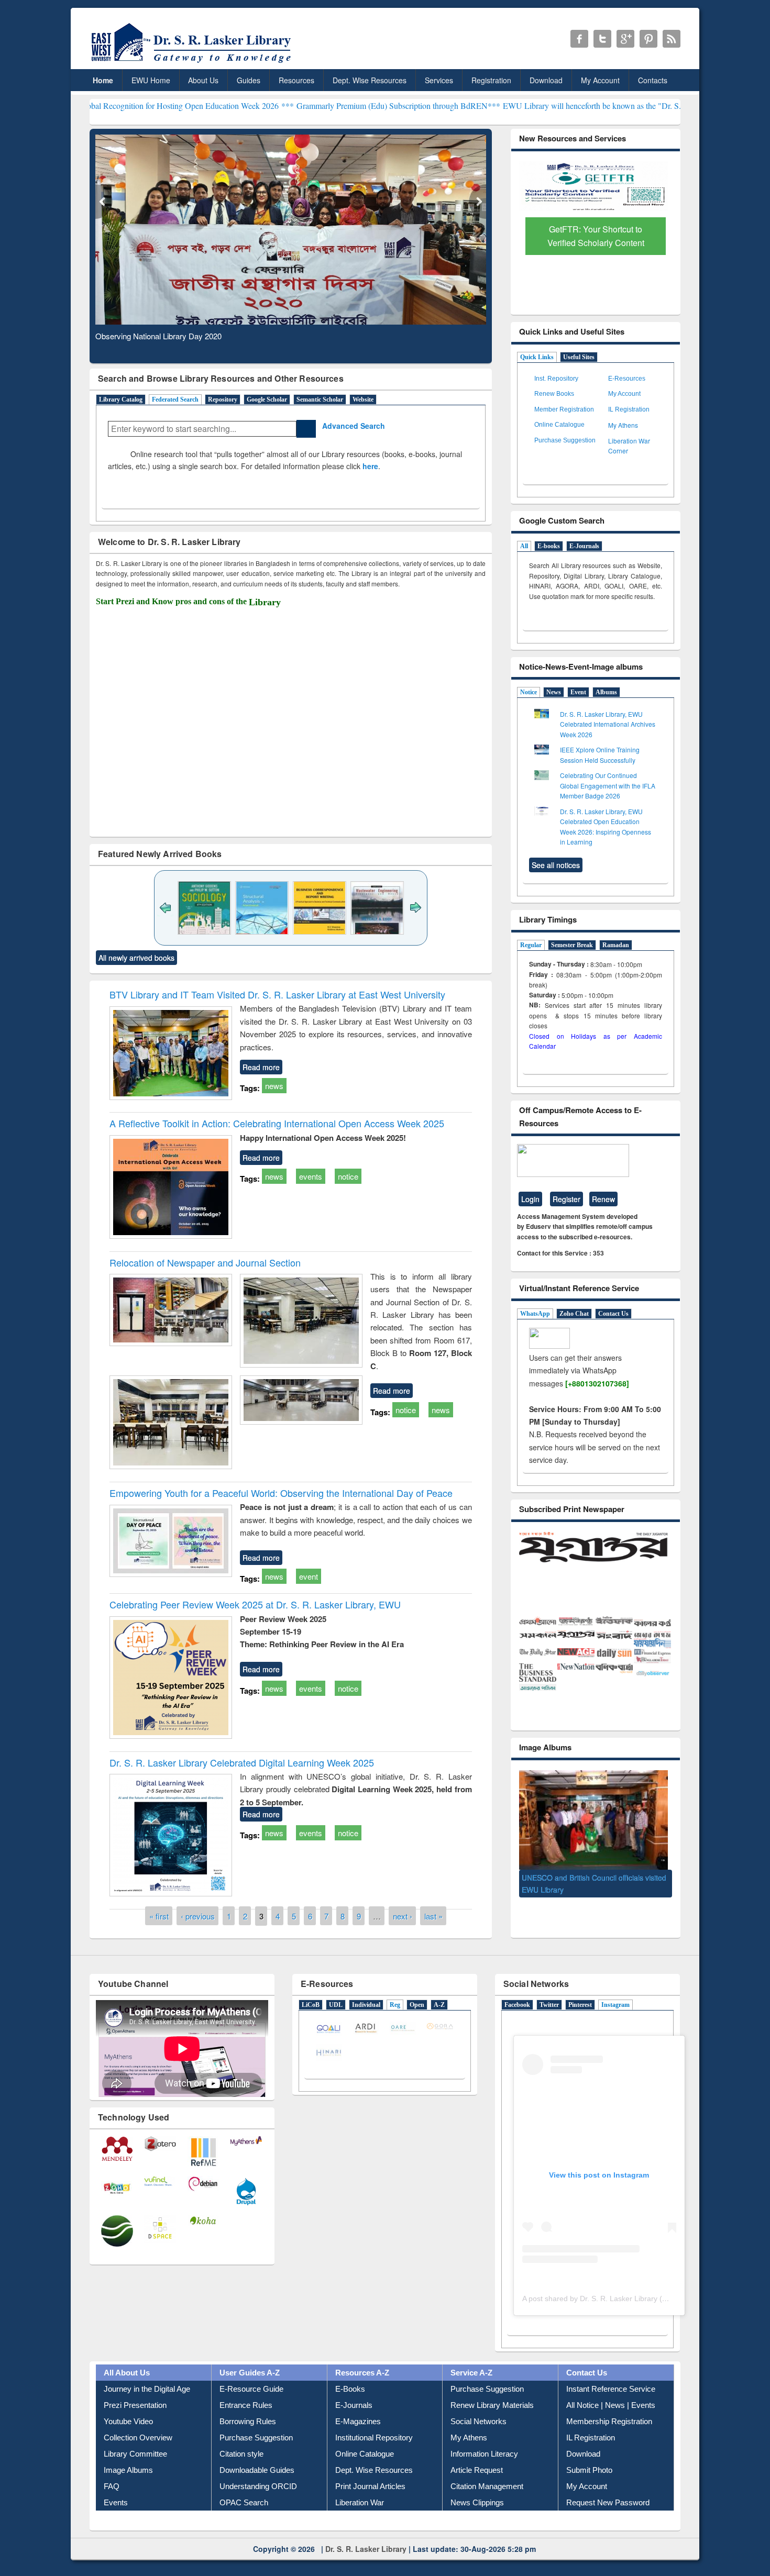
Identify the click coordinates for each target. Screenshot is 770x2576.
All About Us (127, 2373)
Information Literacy (484, 2454)
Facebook (517, 2005)
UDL (336, 2005)
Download (546, 80)
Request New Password (608, 2502)
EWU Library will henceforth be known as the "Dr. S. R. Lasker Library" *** (535, 106)
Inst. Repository (556, 379)
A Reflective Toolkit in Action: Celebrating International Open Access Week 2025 (277, 1123)
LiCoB (311, 2005)
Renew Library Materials (492, 2405)
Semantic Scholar (320, 399)
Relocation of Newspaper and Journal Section (205, 1262)
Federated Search (175, 399)
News (554, 692)
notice (348, 1176)
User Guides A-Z (250, 2373)
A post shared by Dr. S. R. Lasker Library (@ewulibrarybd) (618, 2299)
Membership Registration (609, 2421)
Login (530, 1199)
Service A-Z (471, 2373)
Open (417, 2005)
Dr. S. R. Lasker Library (366, 2549)
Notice (529, 692)
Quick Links (537, 357)
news (274, 1086)
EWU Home (151, 80)
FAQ (112, 2486)
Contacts (653, 80)
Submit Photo (589, 2470)
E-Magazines (358, 2421)
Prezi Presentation (135, 2405)
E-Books (350, 2389)
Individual (366, 2005)
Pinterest (580, 2005)
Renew (603, 1199)
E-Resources (627, 379)
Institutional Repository (374, 2438)
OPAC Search (244, 2502)
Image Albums (128, 2470)
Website (363, 399)
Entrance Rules (246, 2405)
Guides (249, 80)
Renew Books (554, 394)
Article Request (477, 2470)
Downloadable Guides (257, 2470)
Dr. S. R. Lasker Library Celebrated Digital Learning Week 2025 (242, 1762)
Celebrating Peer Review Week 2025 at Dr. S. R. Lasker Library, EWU (255, 1604)
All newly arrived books (136, 958)
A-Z (439, 2005)
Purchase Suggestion (565, 440)
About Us (203, 80)
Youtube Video (128, 2421)
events (311, 1176)
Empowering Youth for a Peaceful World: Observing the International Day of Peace (281, 1493)
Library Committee (135, 2454)
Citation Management (487, 2486)
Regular (531, 945)
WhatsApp (535, 1314)
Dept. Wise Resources (370, 80)
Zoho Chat (574, 1314)
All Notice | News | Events (611, 2405)
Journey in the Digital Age (147, 2389)
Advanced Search (350, 426)
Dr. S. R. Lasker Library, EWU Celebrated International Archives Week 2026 (608, 724)
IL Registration (629, 409)
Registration (491, 80)
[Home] (193, 63)
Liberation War (360, 2502)
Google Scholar (267, 399)
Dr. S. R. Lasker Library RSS (672, 39)
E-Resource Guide (251, 2389)
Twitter (549, 2005)
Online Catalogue (559, 425)
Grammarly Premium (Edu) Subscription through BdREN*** (301, 106)
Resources (296, 80)
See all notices (556, 865)
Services (439, 80)
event (309, 1576)
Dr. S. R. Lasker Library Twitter (602, 39)
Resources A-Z (362, 2373)
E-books (549, 546)
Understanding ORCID (258, 2486)
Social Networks (478, 2421)
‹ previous (198, 1916)
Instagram (615, 2005)
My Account (600, 80)
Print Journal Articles (370, 2486)
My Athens (623, 425)
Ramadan (616, 945)
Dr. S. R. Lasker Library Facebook (579, 39)
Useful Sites (579, 357)
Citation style (241, 2454)
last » (433, 1916)
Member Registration (564, 409)
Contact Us (613, 1314)
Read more (261, 1067)
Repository (223, 399)
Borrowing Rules (248, 2421)
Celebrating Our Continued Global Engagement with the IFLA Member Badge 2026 (608, 785)
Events (116, 2502)
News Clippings (477, 2502)
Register (566, 1199)
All (524, 546)
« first (159, 1916)
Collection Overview (138, 2438)
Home (103, 80)
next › (403, 1916)
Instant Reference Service (611, 2389)
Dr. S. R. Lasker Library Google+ (625, 39)
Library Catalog (121, 399)
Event (578, 692)
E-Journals (584, 546)
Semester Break (572, 945)
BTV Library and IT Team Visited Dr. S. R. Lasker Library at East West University (277, 994)
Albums (606, 692)
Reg (395, 2005)
